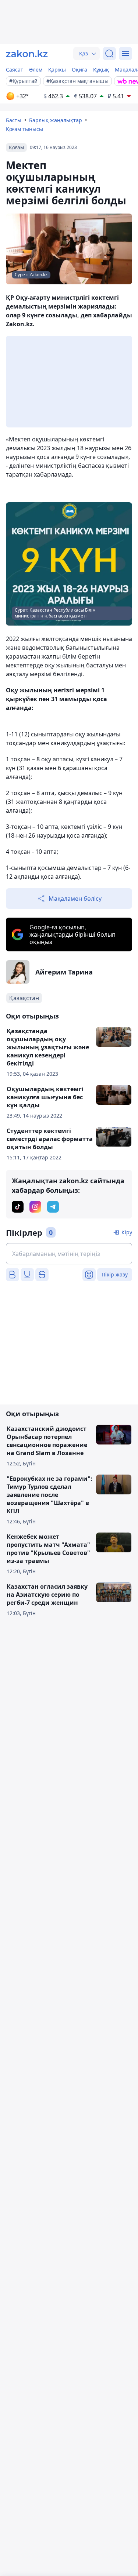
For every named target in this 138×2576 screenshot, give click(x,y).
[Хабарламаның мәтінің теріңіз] (69, 1254)
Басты (14, 120)
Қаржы (57, 70)
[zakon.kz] (27, 54)
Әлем (36, 70)
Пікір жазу (115, 1274)
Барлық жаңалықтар (56, 120)
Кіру (127, 1232)
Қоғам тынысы (24, 129)
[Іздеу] (109, 54)
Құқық (101, 70)
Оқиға (79, 70)
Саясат (15, 70)
